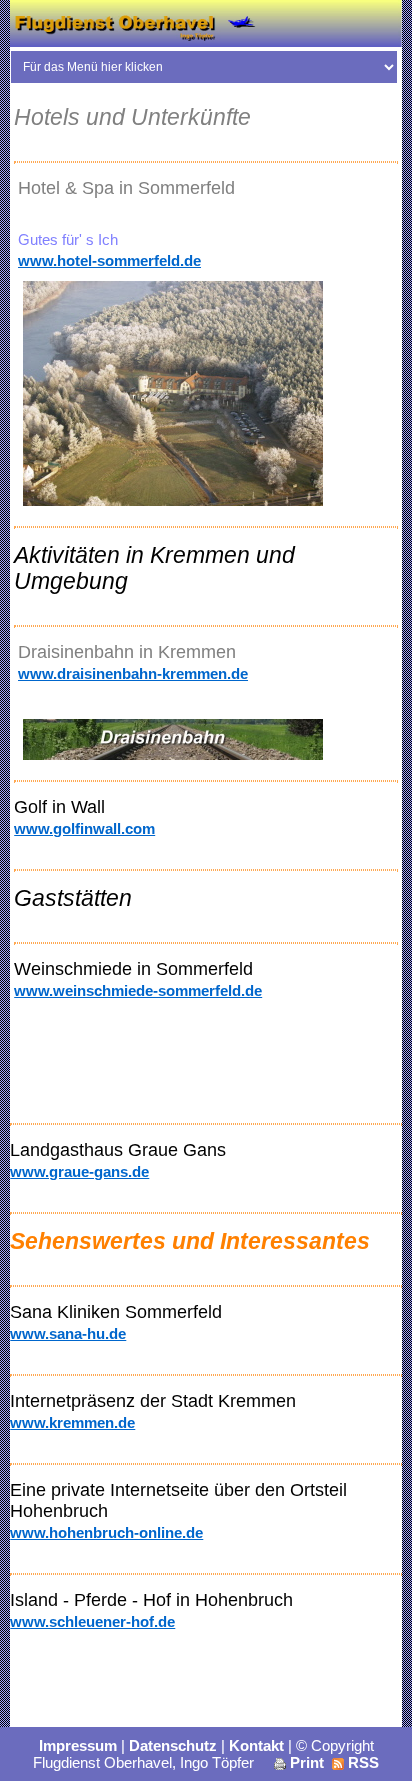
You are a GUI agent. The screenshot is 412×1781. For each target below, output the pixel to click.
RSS (361, 1762)
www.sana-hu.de (68, 1333)
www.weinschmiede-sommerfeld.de (138, 990)
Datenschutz (173, 1745)
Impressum (78, 1745)
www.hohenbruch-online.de (106, 1532)
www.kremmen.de (72, 1422)
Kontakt (256, 1745)
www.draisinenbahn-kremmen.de (133, 673)
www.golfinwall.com (84, 828)
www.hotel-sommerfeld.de (109, 260)
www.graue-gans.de (79, 1171)
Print (305, 1762)
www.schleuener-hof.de (92, 1621)
